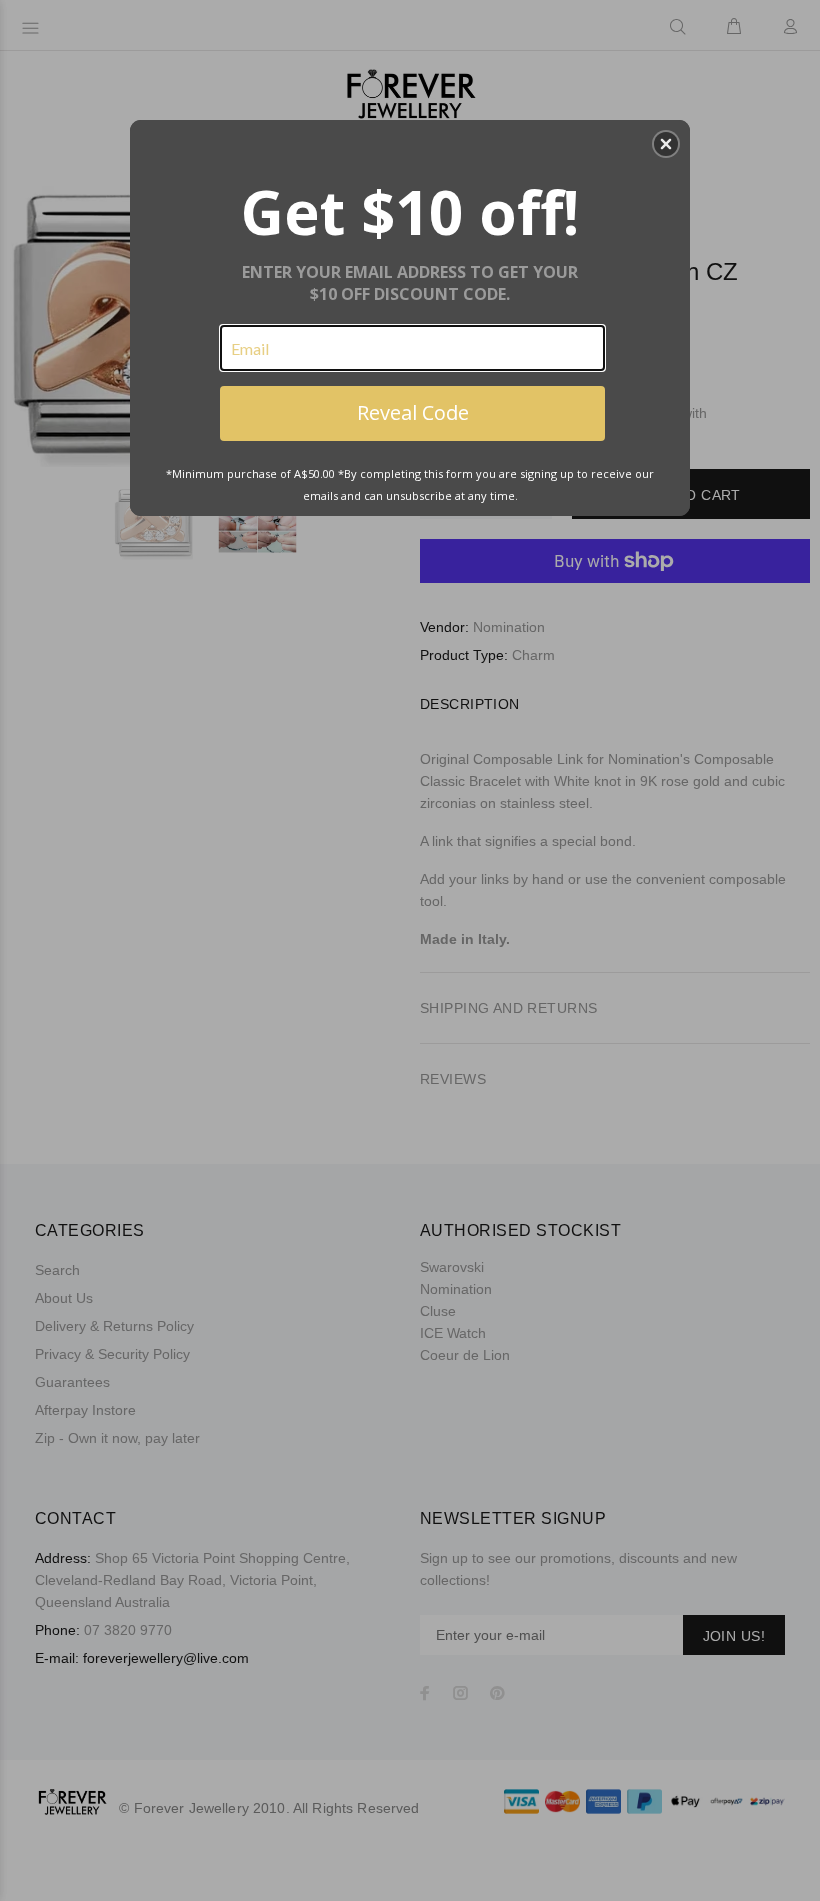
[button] (666, 144)
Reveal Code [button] (413, 412)
